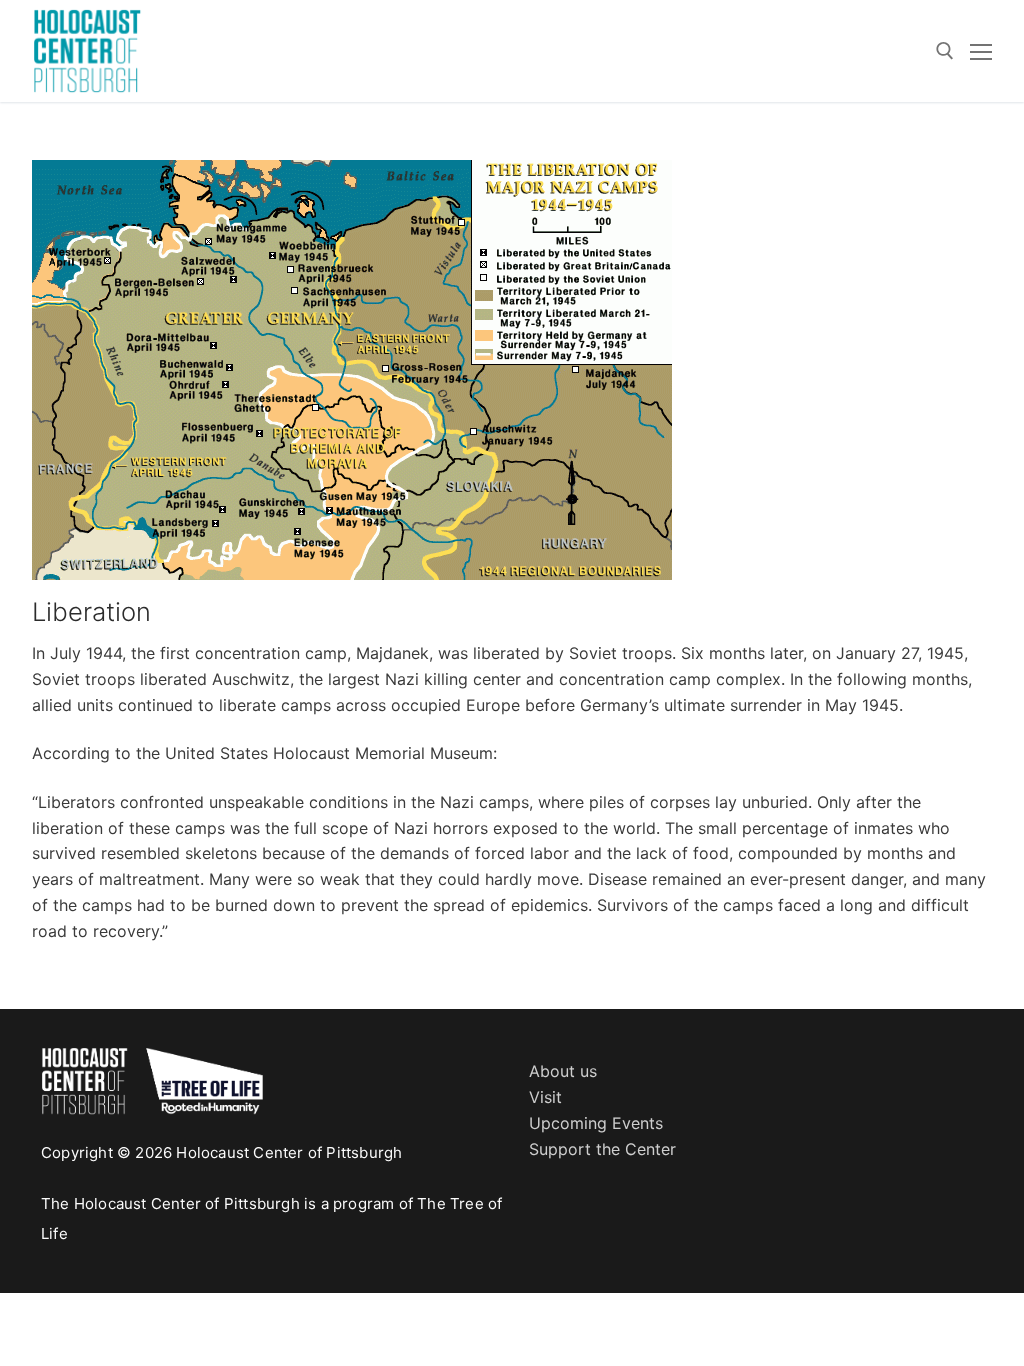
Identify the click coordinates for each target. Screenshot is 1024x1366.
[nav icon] (981, 51)
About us (563, 1071)
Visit (545, 1097)
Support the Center (602, 1149)
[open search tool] (945, 51)
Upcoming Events (596, 1123)
